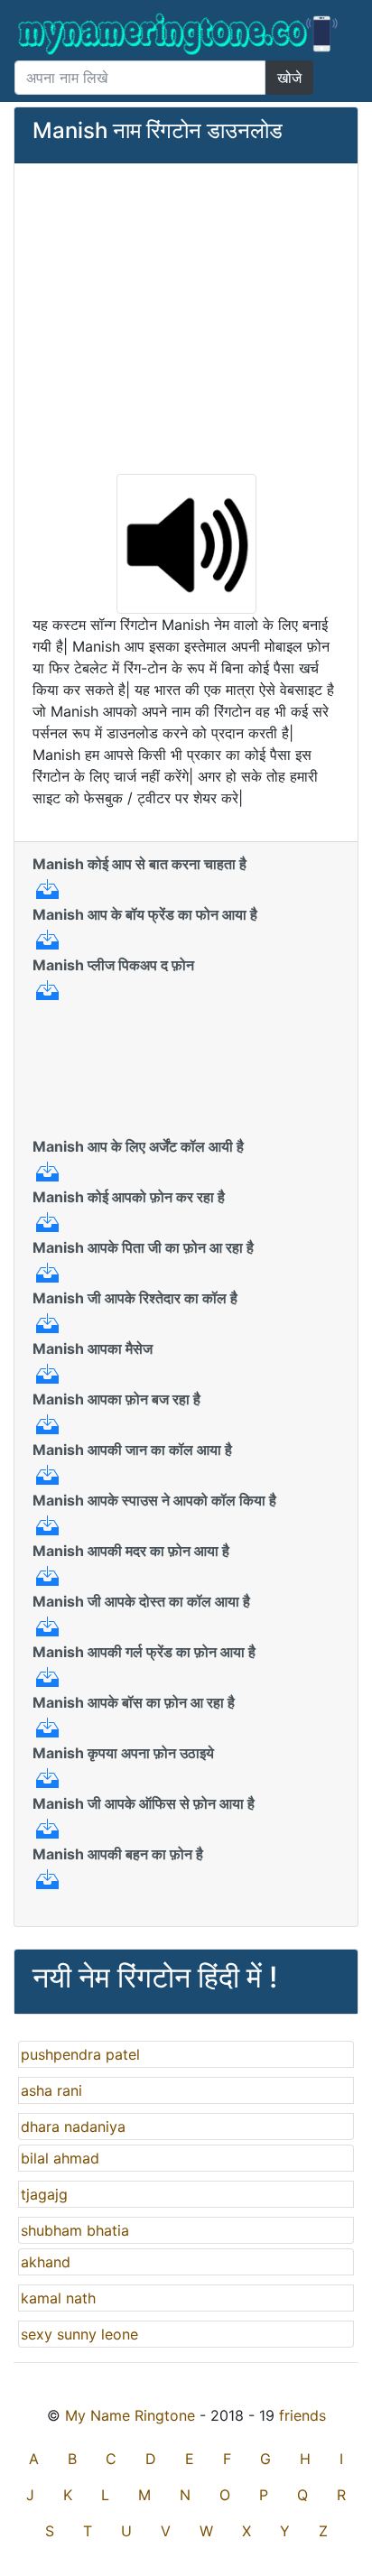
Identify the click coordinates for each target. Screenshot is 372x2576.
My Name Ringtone (130, 2415)
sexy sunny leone (79, 2334)
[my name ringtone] (179, 34)
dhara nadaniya (73, 2127)
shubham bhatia (75, 2230)
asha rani (51, 2090)
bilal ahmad (60, 2158)
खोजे (289, 78)
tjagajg (44, 2194)
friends (302, 2415)
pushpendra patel (80, 2054)
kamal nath (58, 2298)
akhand (46, 2262)
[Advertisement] (186, 317)
